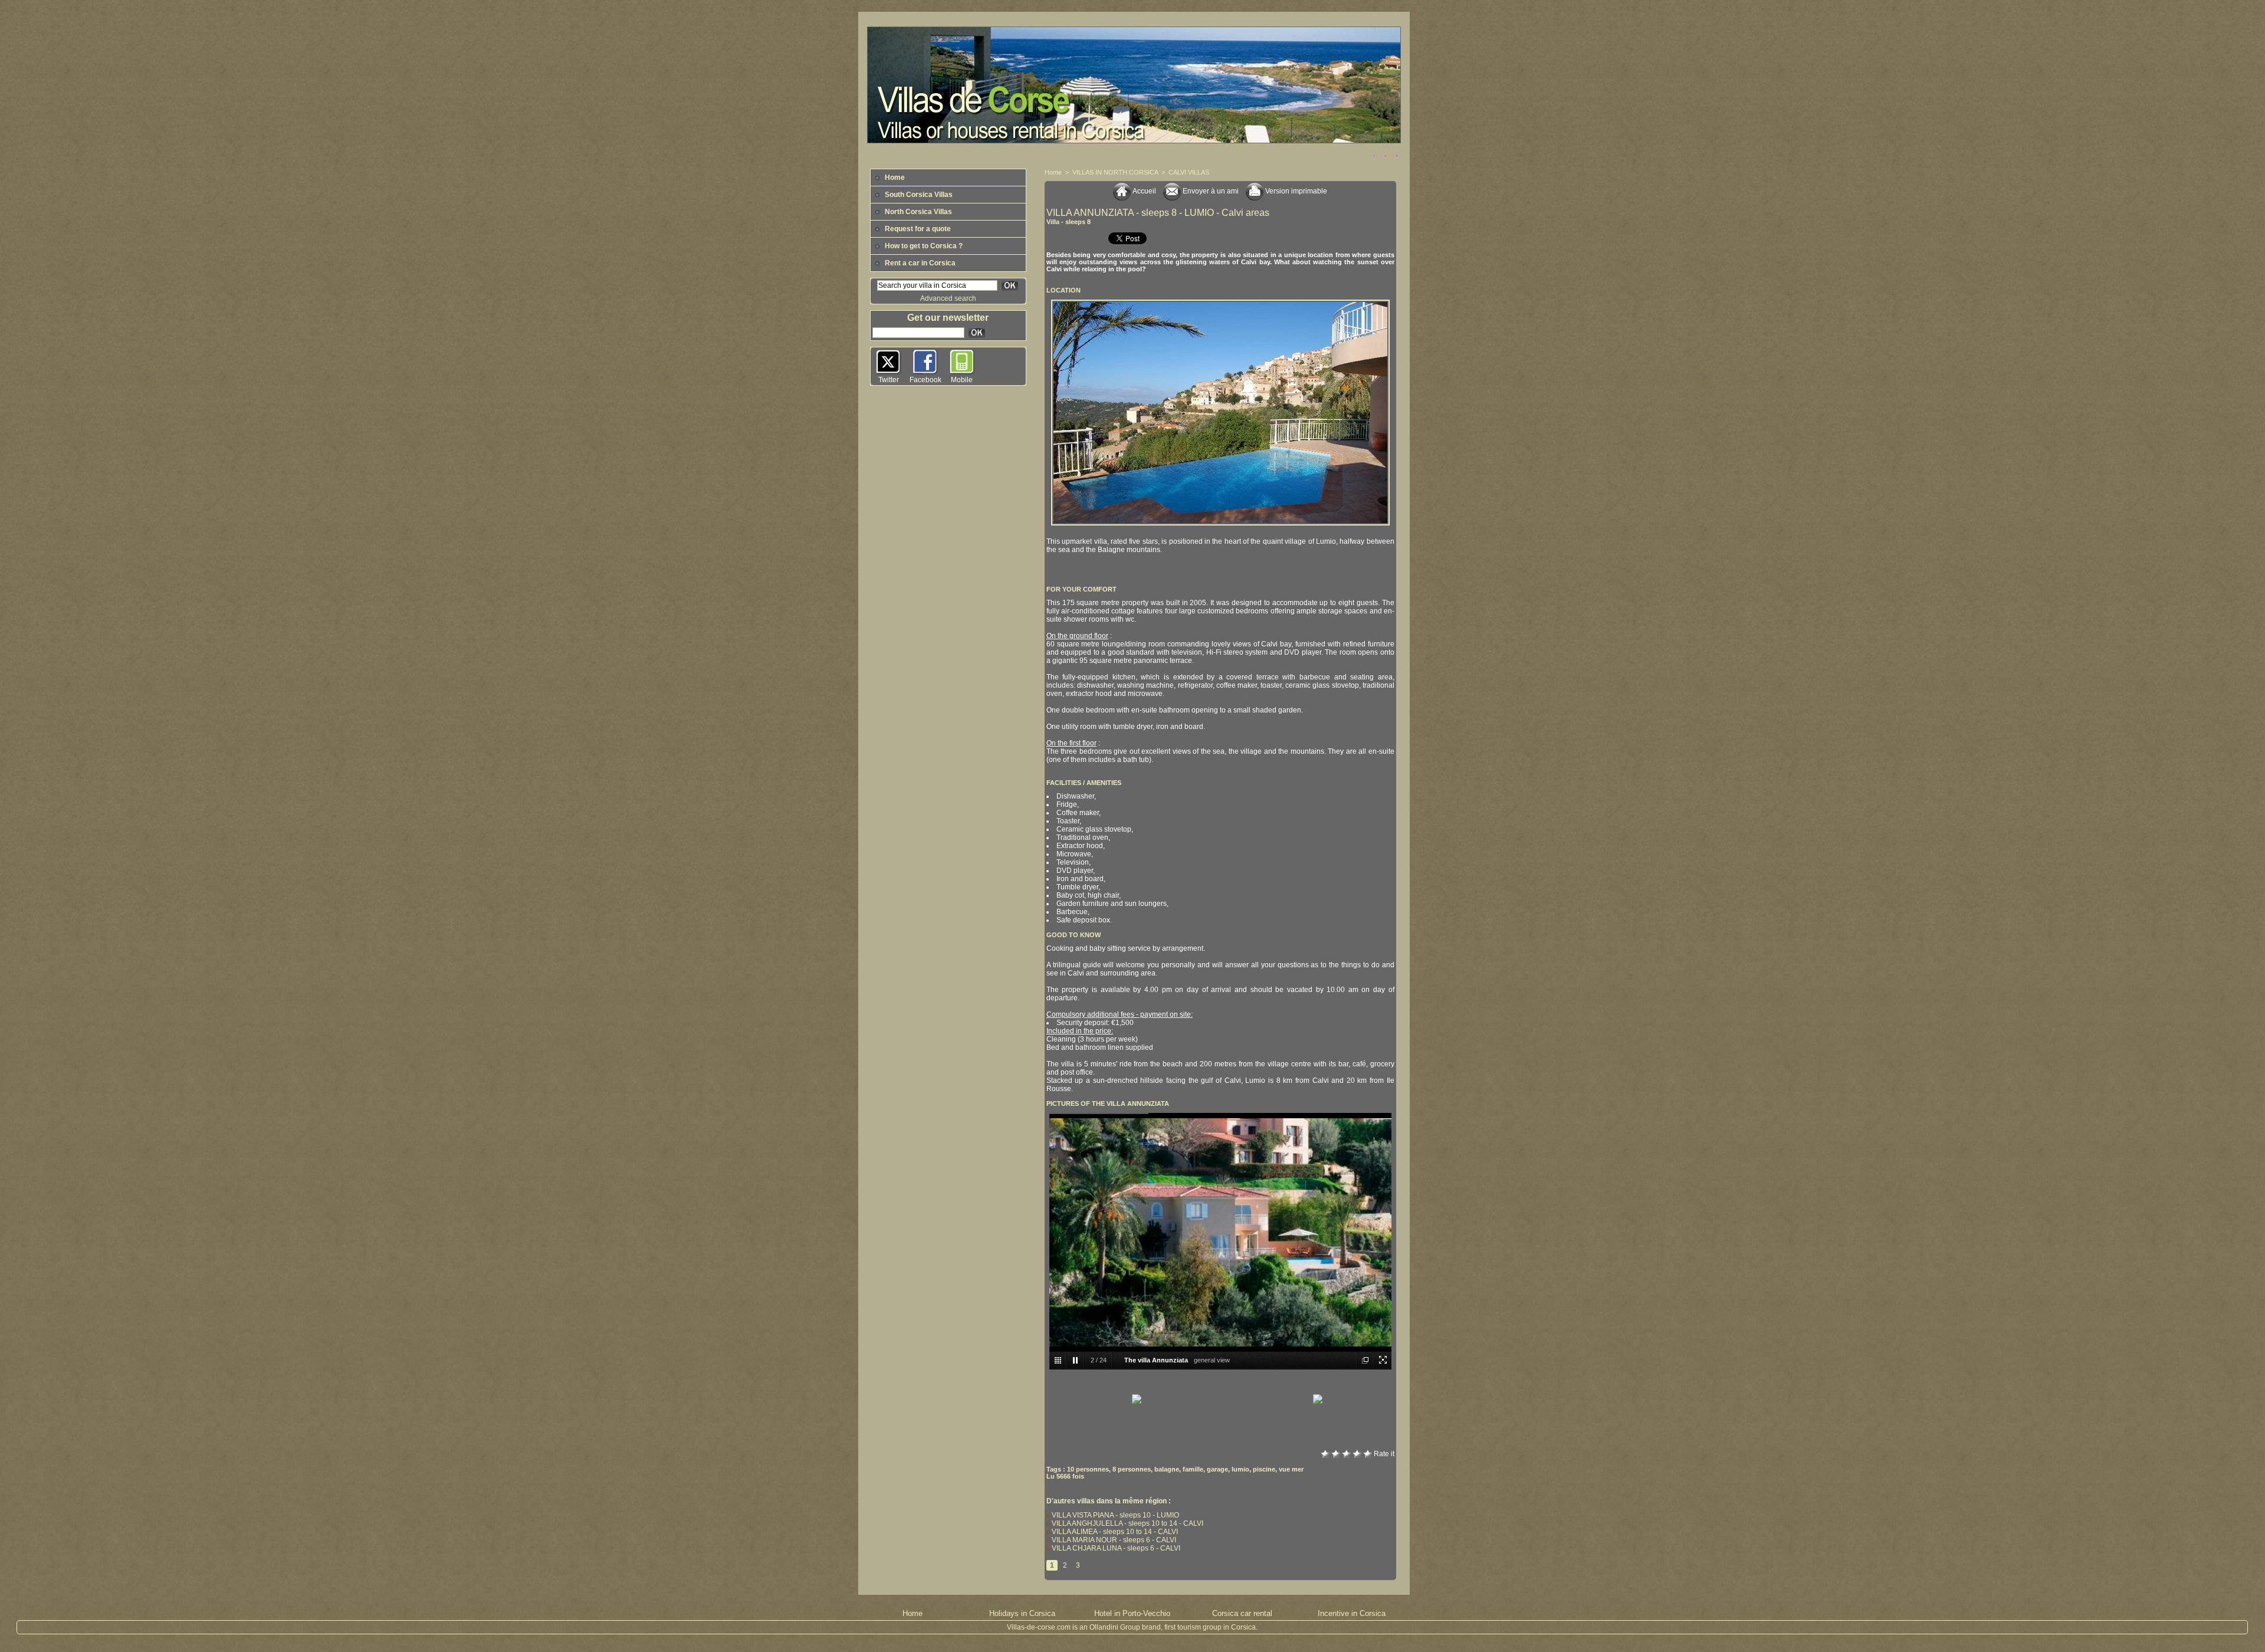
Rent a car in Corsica (919, 263)
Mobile (962, 380)
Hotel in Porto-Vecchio (1132, 1613)
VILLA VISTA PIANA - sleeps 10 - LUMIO (1115, 1515)
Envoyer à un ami (1210, 191)
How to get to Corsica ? (923, 246)
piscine (1264, 1469)
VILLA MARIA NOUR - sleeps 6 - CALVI (1113, 1540)
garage (1217, 1469)
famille (1193, 1469)
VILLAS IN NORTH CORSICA (1115, 172)
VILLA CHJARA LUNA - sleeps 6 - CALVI (1115, 1548)
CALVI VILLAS (1189, 172)
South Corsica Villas (918, 195)
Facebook (925, 380)
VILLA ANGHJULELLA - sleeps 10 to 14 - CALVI (1127, 1523)
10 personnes (1088, 1469)
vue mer (1291, 1469)
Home (894, 178)
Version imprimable (1295, 191)
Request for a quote (917, 229)
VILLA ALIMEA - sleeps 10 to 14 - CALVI (1114, 1532)
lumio (1240, 1469)
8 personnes (1132, 1469)
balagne (1167, 1469)
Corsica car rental (1242, 1613)
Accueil (1143, 191)
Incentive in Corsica (1352, 1613)
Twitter (889, 380)
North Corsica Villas (918, 212)
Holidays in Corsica (1022, 1613)
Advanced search (948, 298)
